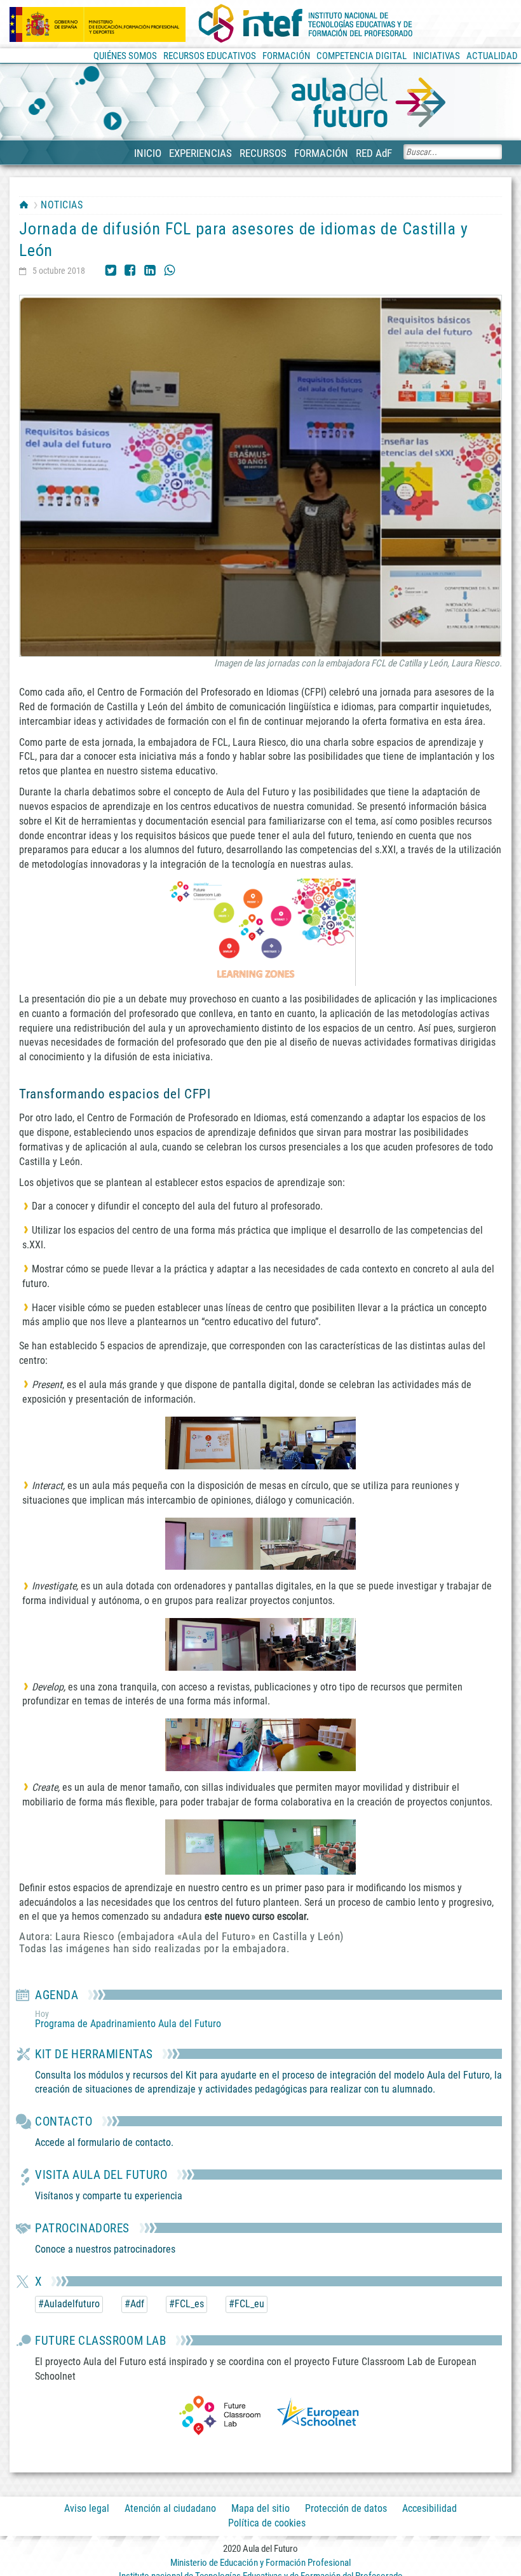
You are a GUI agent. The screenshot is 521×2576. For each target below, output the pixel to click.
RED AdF (374, 153)
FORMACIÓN (321, 153)
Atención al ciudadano (170, 2508)
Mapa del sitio (260, 2508)
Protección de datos (346, 2508)
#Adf (134, 2304)
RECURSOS (263, 153)
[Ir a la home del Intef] (306, 24)
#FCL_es (186, 2304)
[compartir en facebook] (130, 269)
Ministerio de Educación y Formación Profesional (260, 2563)
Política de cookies (267, 2524)
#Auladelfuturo (69, 2304)
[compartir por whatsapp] (170, 269)
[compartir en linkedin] (150, 269)
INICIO (148, 153)
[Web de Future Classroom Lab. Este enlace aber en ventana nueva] (220, 2414)
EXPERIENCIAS (200, 153)
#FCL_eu (247, 2304)
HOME (24, 205)
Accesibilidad (430, 2508)
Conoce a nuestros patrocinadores (105, 2249)
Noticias (62, 205)
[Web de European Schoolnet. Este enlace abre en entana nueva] (318, 2414)
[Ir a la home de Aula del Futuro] (369, 103)
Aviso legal (87, 2508)
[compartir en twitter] (111, 269)
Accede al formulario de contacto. (104, 2142)
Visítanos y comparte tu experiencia (109, 2196)
